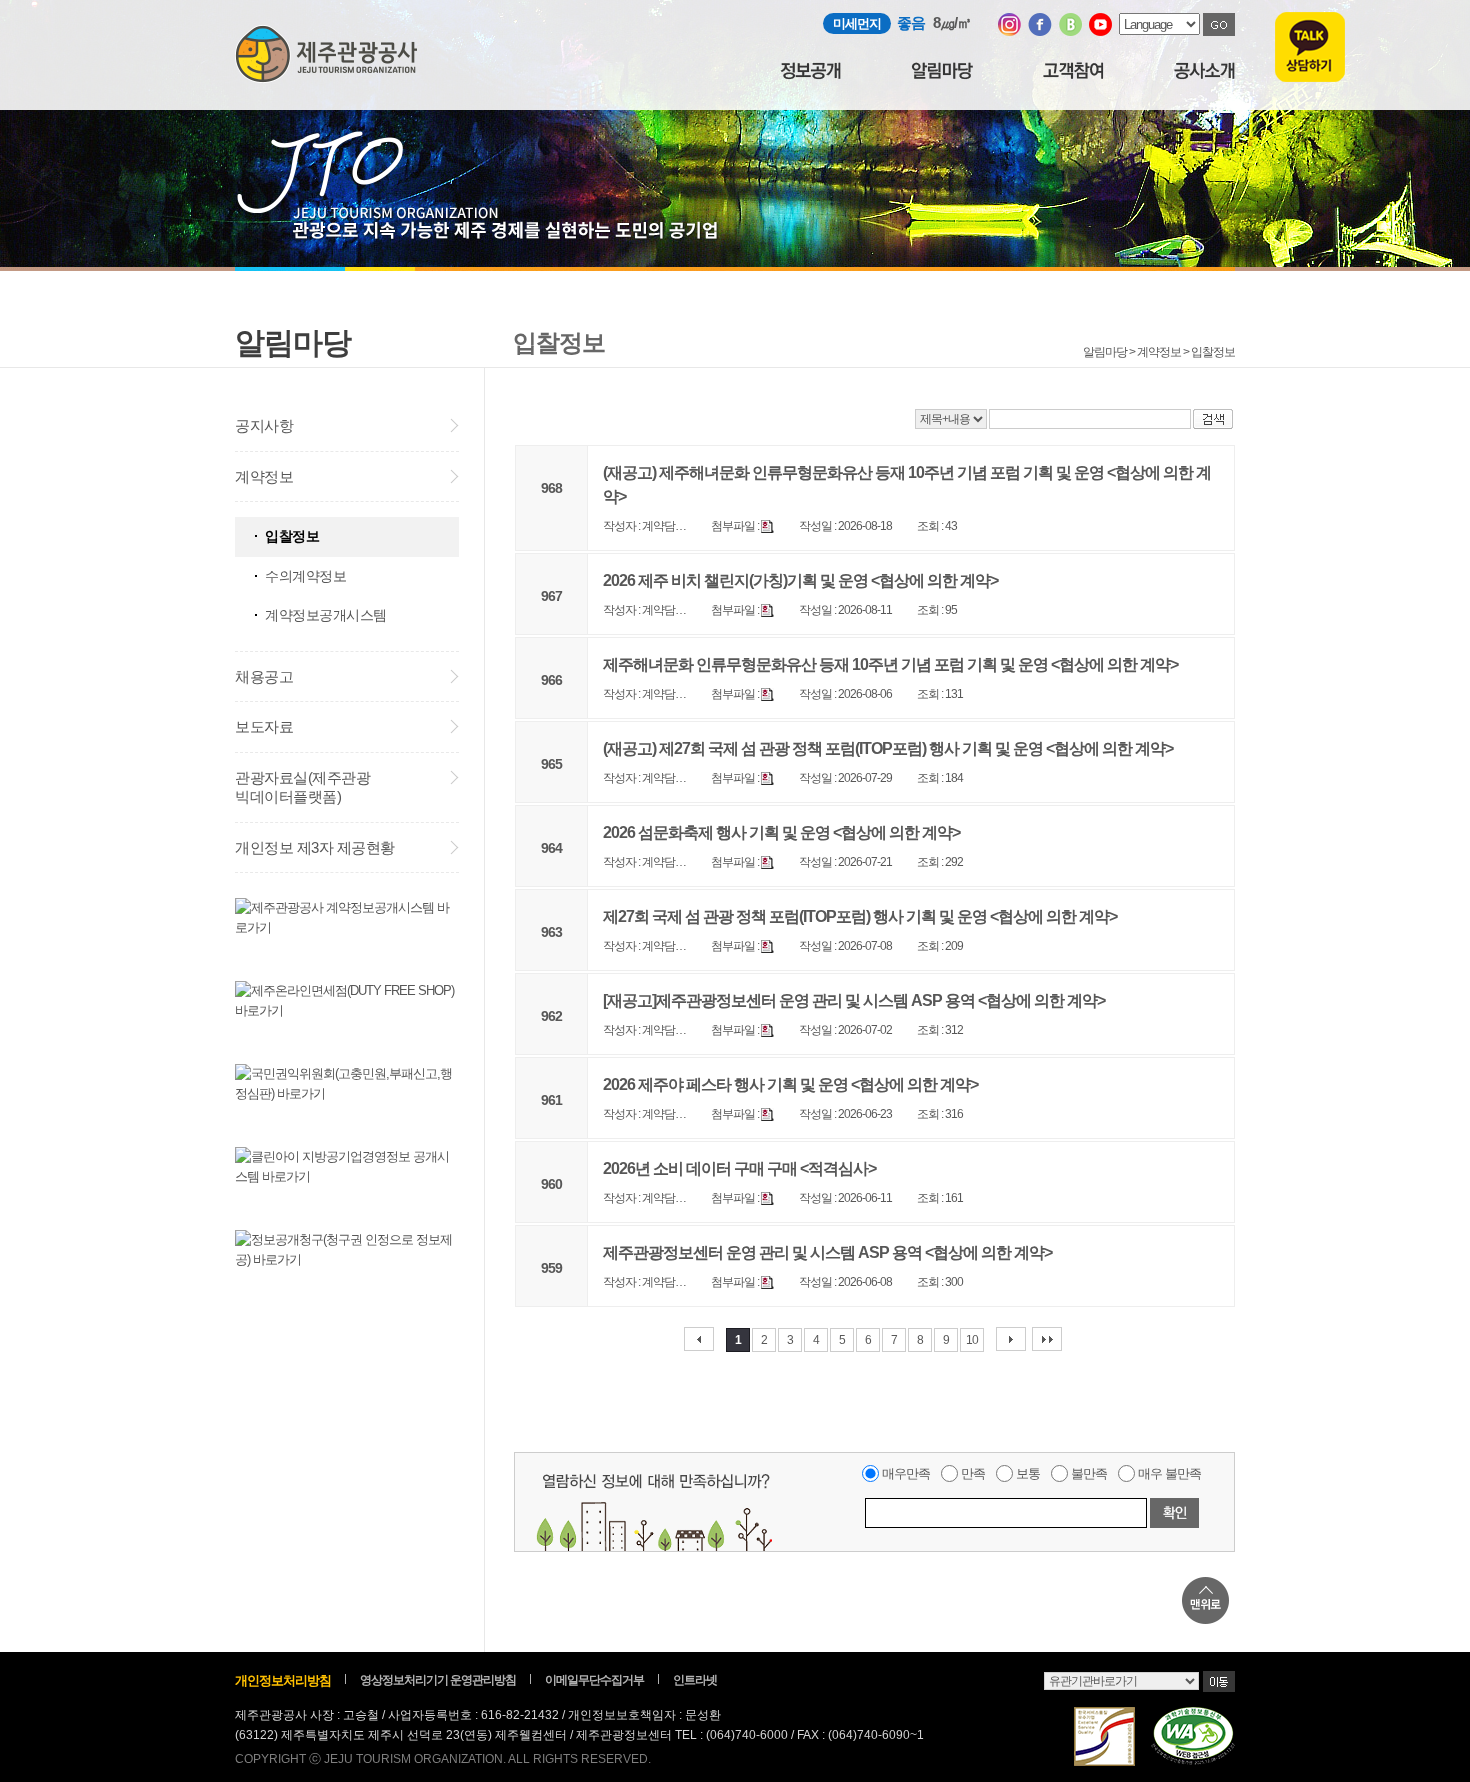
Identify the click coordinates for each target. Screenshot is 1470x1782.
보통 (1028, 1473)
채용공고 (264, 676)
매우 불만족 (1169, 1473)
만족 (973, 1473)
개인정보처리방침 (283, 1680)
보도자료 (264, 726)
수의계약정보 (305, 576)
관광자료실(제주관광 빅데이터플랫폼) (302, 787)
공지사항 (264, 425)
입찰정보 (292, 536)
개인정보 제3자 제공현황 (315, 847)
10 (972, 1340)
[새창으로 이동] (1009, 31)
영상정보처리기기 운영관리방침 (438, 1680)
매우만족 (906, 1473)
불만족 (1089, 1473)
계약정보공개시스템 (326, 615)
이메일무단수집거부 (594, 1680)
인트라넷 (695, 1680)
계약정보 (264, 476)
